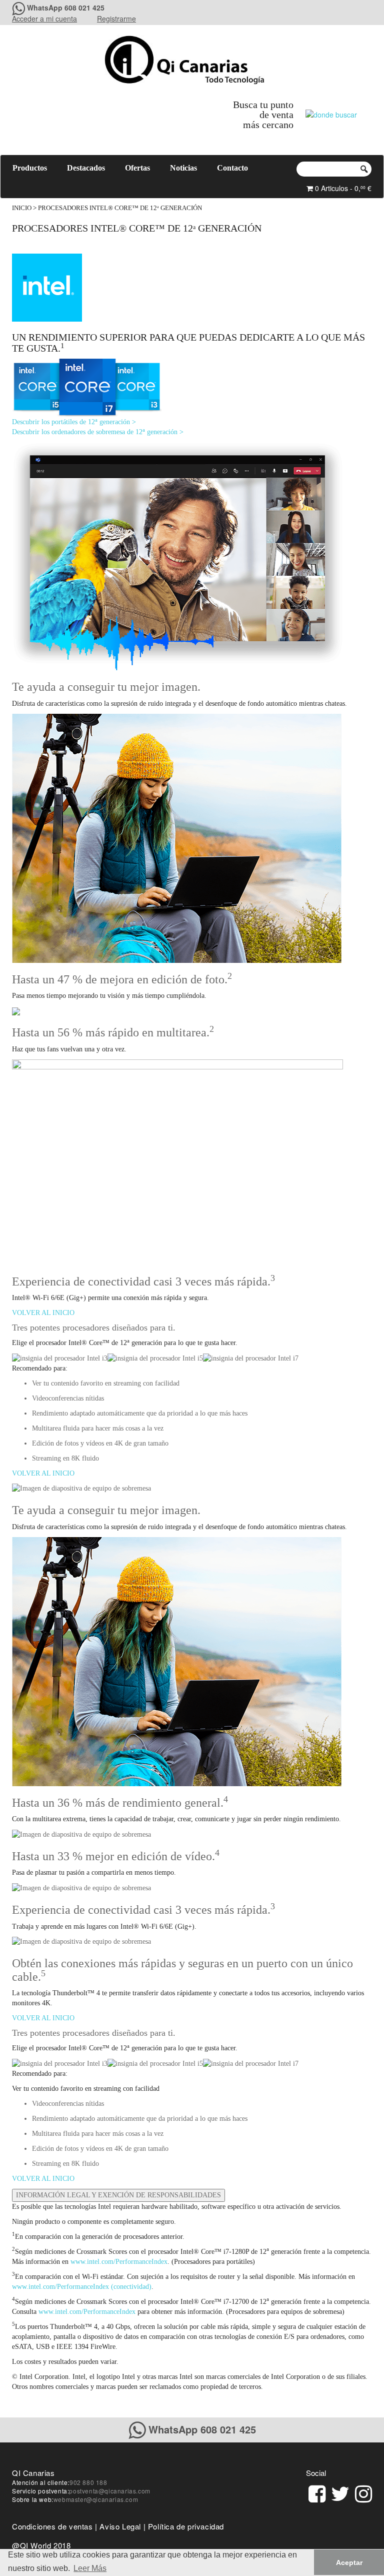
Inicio (22, 208)
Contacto (232, 168)
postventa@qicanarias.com (109, 2491)
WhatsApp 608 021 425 (66, 8)
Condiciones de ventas (52, 2526)
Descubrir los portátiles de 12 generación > (74, 422)
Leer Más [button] (90, 2568)
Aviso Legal (120, 2526)
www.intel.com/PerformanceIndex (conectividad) (82, 2287)
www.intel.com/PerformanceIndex (119, 2262)
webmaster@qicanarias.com (96, 2499)
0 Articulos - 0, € (342, 188)
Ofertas (137, 168)
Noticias (183, 168)
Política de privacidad (186, 2526)
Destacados (86, 168)
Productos (30, 168)
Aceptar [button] (349, 2562)
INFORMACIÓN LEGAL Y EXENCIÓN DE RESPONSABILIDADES (118, 2195)
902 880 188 (88, 2482)
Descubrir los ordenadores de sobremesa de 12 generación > (98, 432)
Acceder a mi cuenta (44, 19)
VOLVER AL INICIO (43, 1313)
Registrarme (116, 19)
